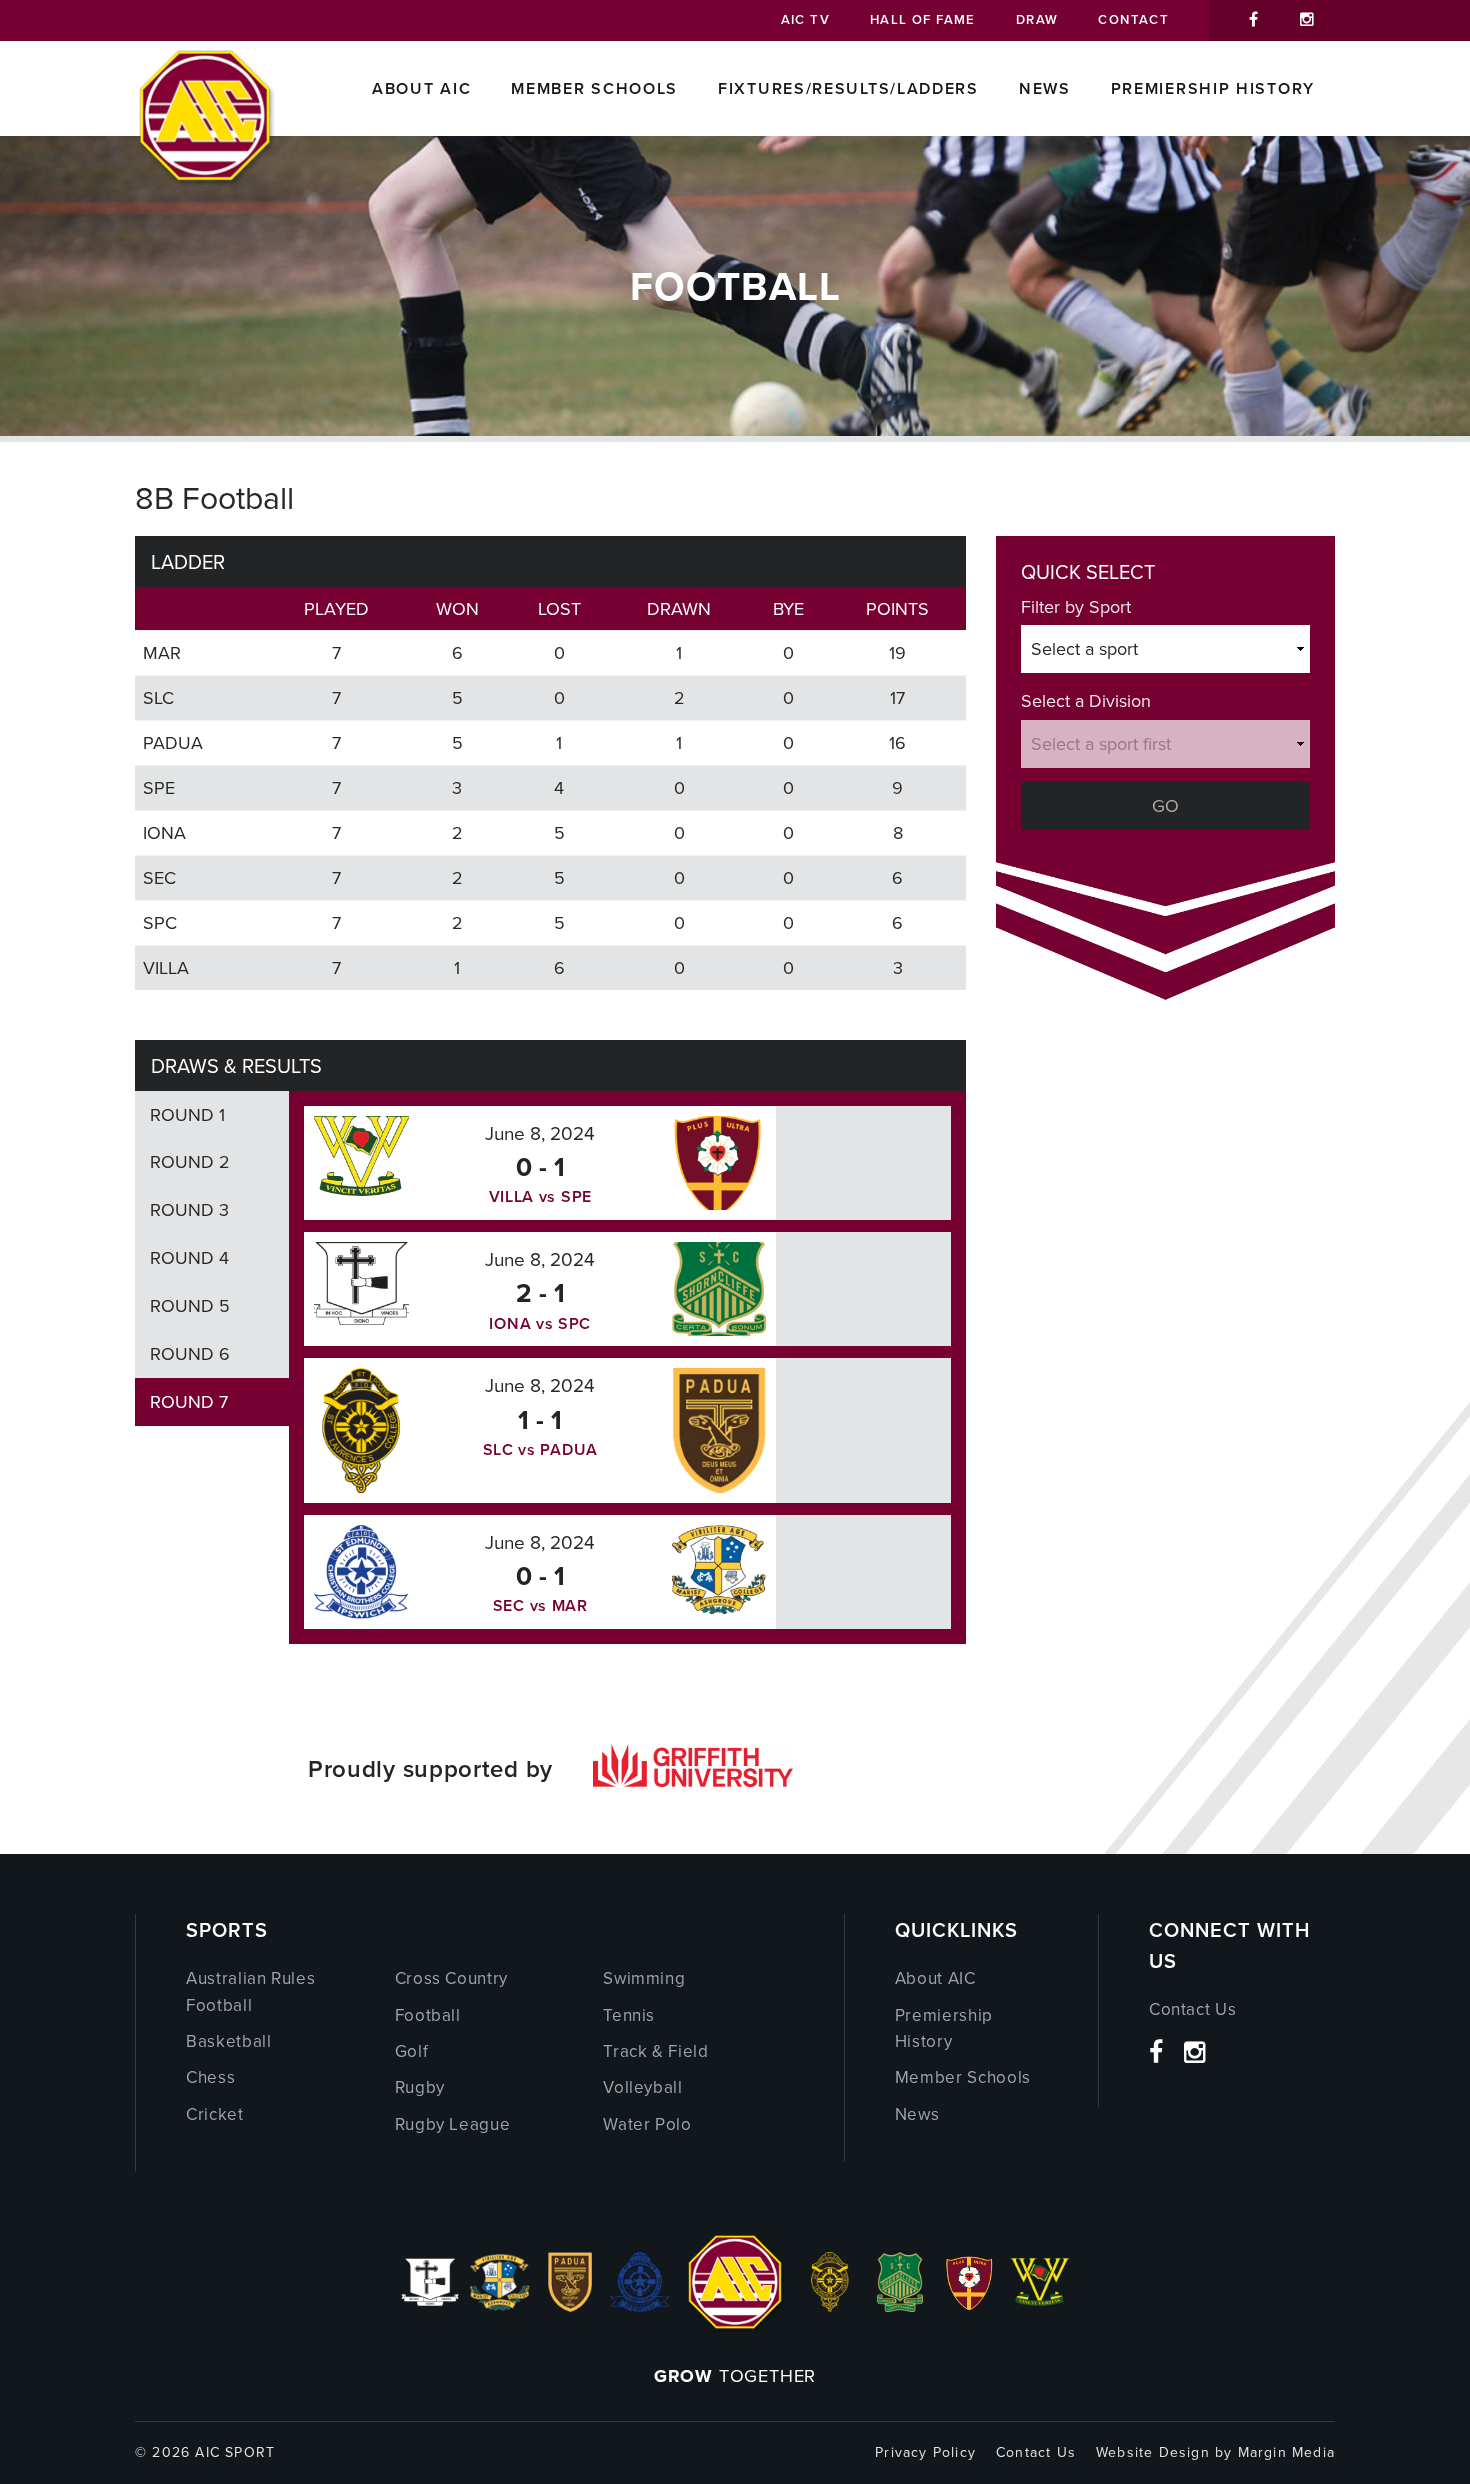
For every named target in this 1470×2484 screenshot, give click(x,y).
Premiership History (1213, 88)
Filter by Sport (1076, 606)
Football (428, 2015)
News (1045, 88)
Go (1165, 805)
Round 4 (189, 1257)
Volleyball (643, 2087)
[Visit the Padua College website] (570, 2305)
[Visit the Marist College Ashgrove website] (500, 2305)
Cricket (215, 2114)
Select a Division (1086, 700)
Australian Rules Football (250, 1991)
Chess (210, 2077)
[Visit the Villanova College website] (1040, 2305)
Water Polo (647, 2124)
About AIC (421, 88)
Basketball (229, 2041)
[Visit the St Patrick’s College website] (900, 2305)
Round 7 (189, 1401)
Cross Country (451, 1978)
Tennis (629, 2015)
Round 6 (190, 1353)
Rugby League (453, 2124)
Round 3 (189, 1209)
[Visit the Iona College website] (430, 2305)
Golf (412, 2051)
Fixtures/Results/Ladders (848, 88)
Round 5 (190, 1305)
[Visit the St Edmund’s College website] (640, 2305)
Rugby (420, 2087)
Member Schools (594, 88)
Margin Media (1286, 2452)
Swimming (644, 1978)
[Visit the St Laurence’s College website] (830, 2305)
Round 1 (187, 1114)
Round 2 (190, 1161)
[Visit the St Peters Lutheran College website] (970, 2305)
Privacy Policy (925, 2452)
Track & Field (655, 2051)
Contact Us (1193, 2009)
